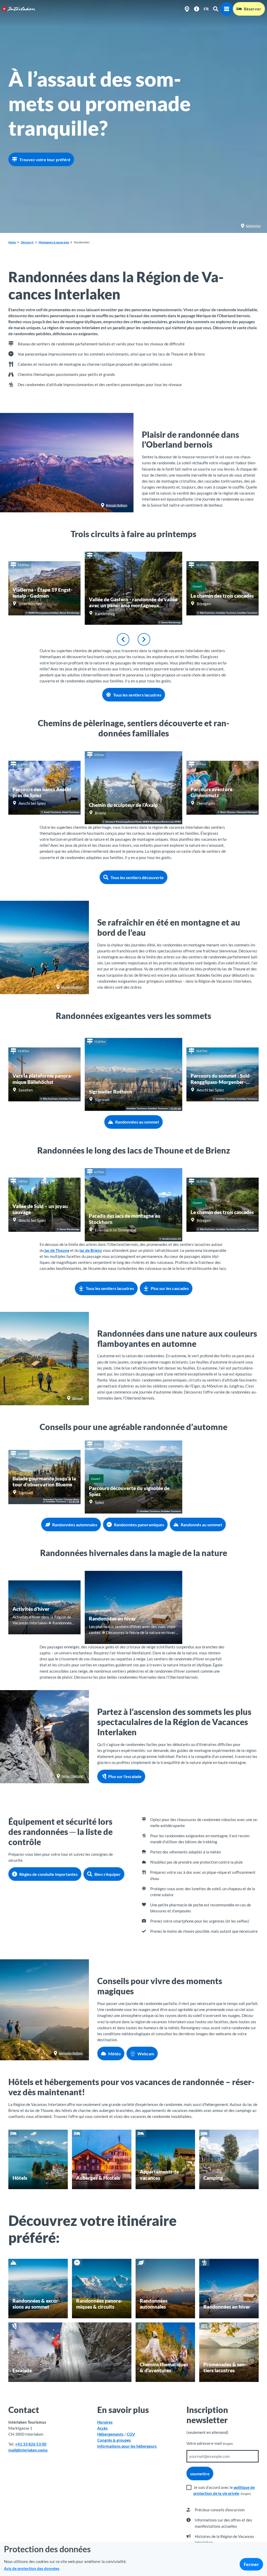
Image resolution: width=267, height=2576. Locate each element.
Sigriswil (77, 1398)
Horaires (105, 2422)
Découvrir (27, 242)
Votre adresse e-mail (210, 2443)
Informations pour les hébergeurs (127, 2446)
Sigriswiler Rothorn (71, 2053)
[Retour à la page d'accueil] (19, 9)
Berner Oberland (72, 1776)
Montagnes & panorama (54, 242)
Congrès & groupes (114, 2440)
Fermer (251, 2564)
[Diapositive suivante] (144, 639)
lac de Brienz (91, 1250)
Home (12, 242)
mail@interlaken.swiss (28, 2450)
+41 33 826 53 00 (31, 2444)
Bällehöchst (253, 226)
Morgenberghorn (72, 987)
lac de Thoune (57, 1250)
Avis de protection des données (32, 2568)
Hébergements (110, 2434)
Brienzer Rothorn (117, 505)
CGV (131, 2434)
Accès (102, 2428)
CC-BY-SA (176, 1109)
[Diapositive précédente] (123, 639)
